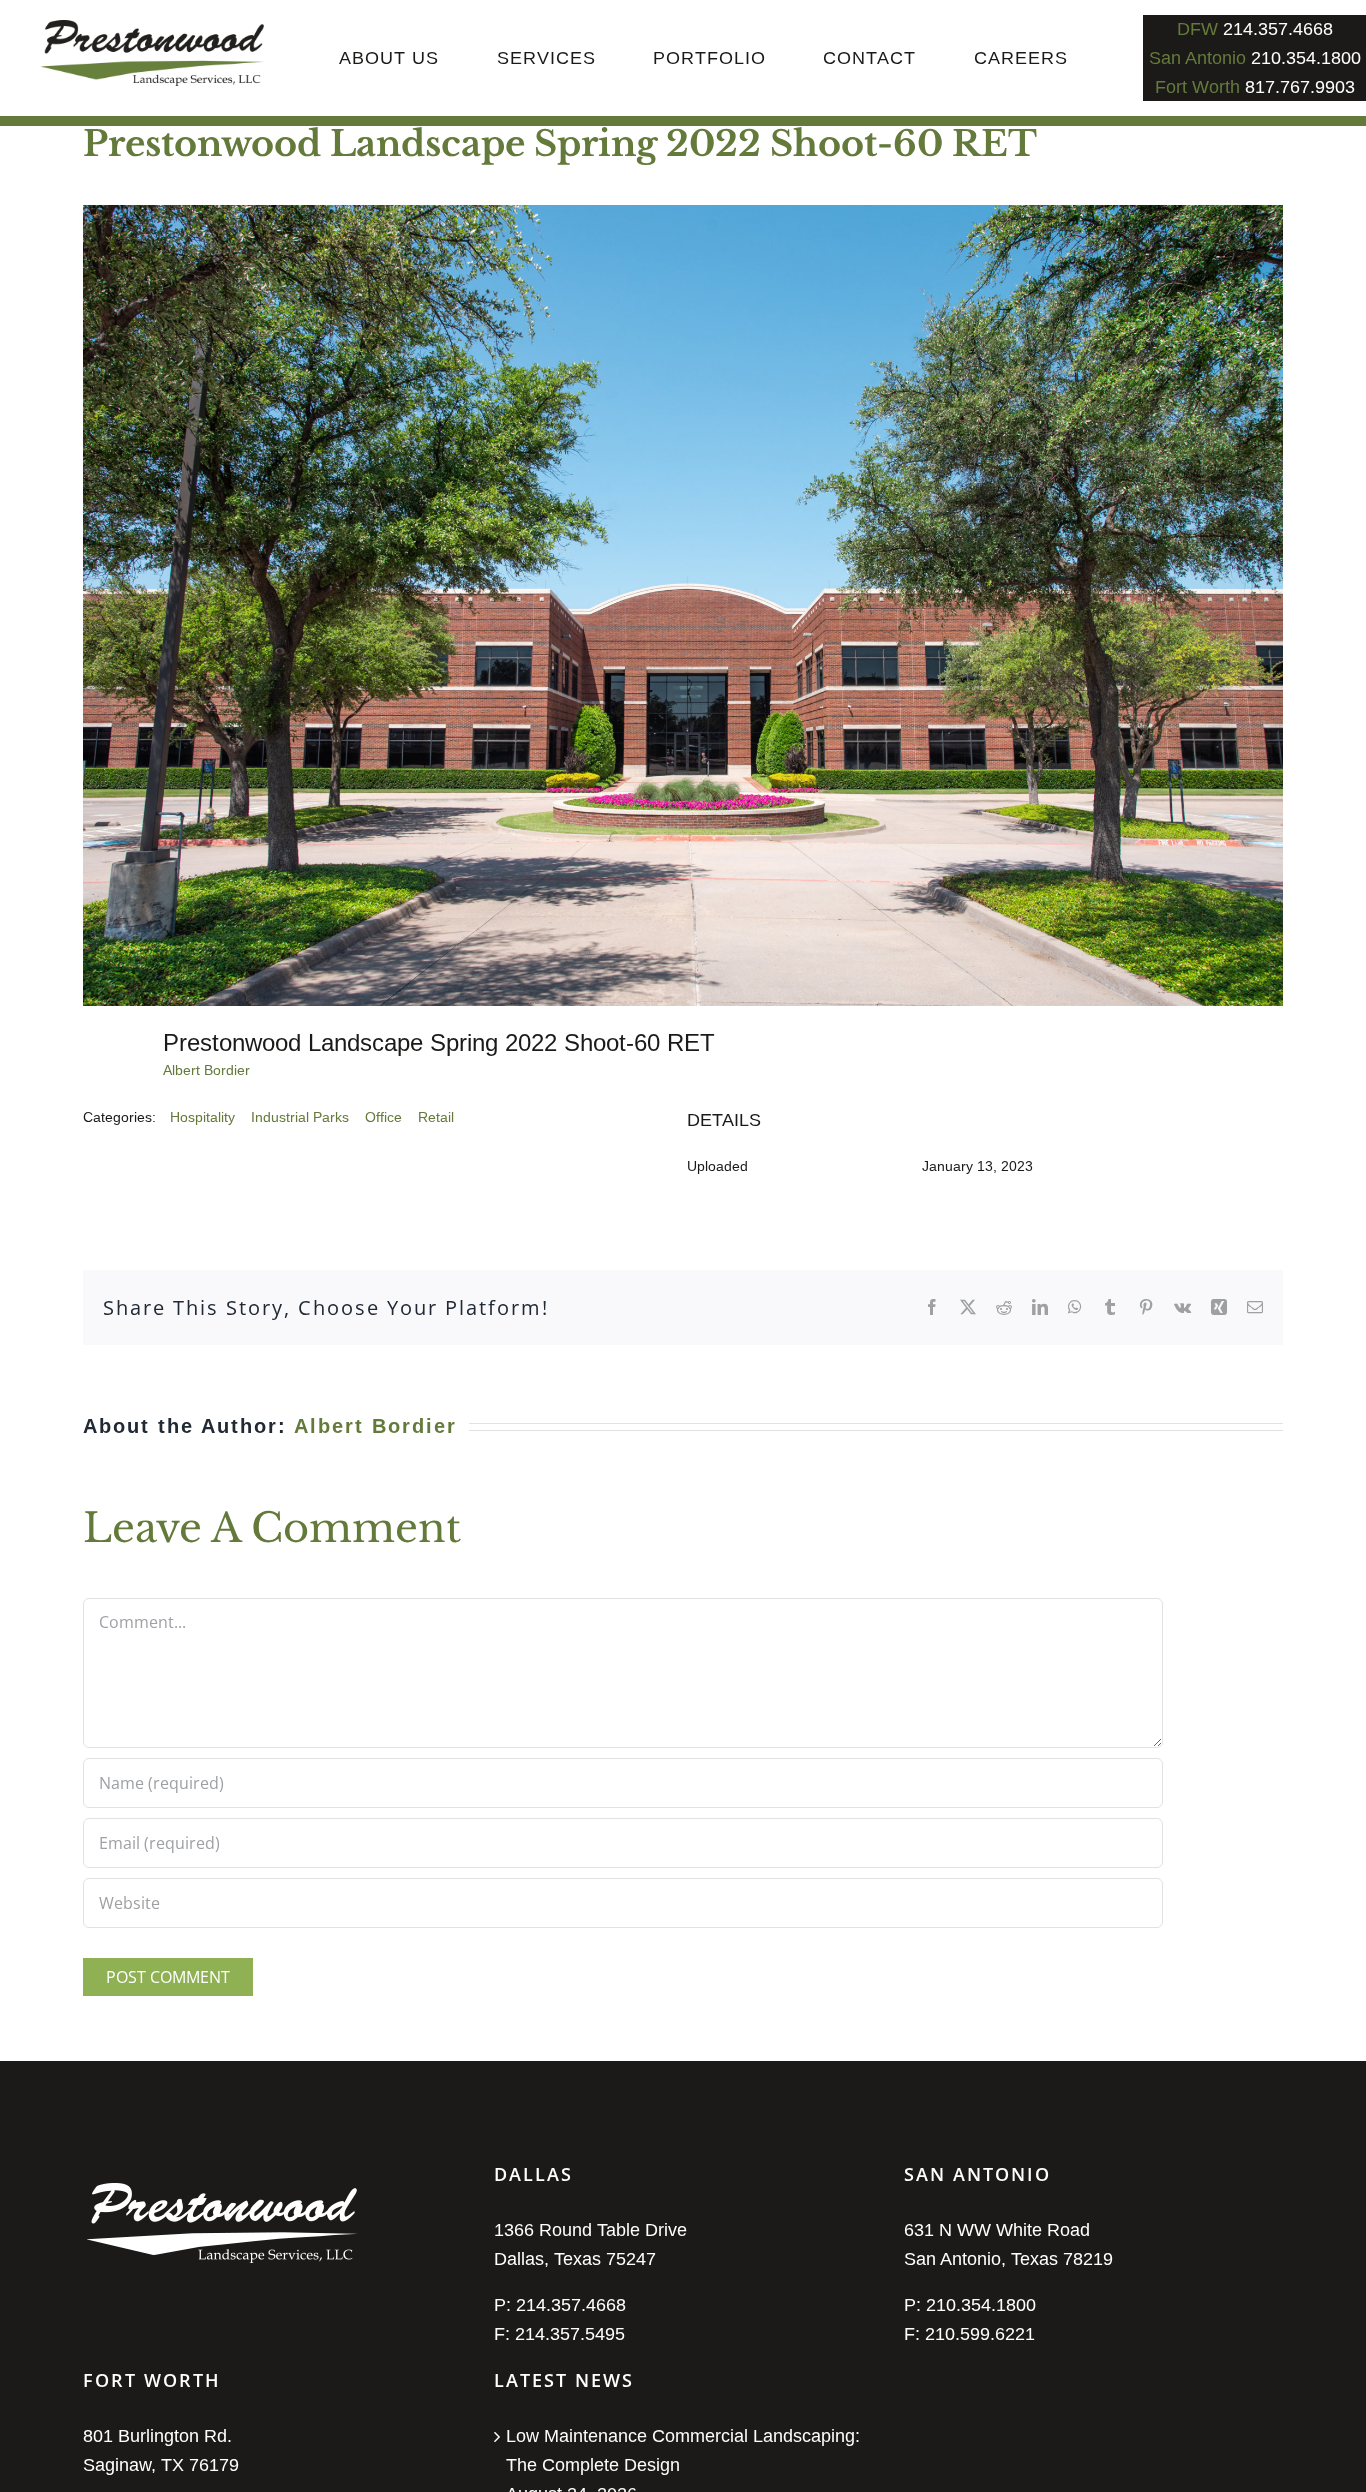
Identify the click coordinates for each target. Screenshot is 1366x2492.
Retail (436, 1117)
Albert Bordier (206, 1070)
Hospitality (202, 1117)
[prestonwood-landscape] (152, 29)
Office (383, 1117)
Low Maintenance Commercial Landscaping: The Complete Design (683, 2450)
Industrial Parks (300, 1117)
